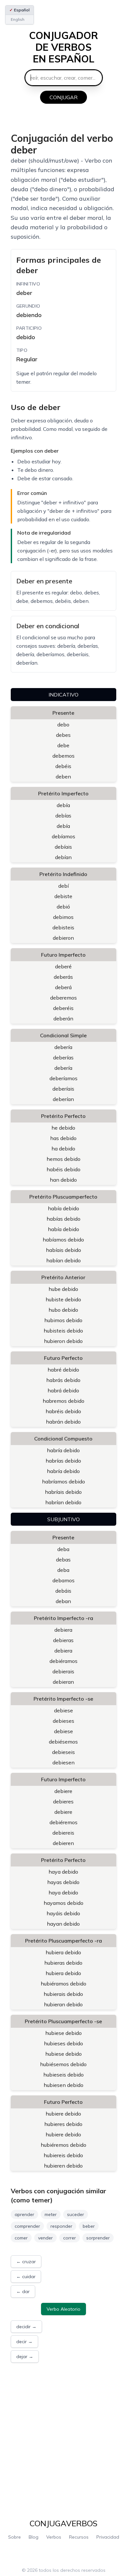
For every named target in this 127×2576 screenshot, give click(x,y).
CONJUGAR (63, 97)
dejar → (25, 2357)
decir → (24, 2342)
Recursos (79, 2537)
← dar (23, 2291)
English (18, 19)
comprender (27, 2226)
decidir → (26, 2327)
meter (51, 2214)
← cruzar (26, 2262)
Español (20, 10)
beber (89, 2226)
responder (61, 2226)
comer (21, 2238)
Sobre (14, 2537)
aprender (24, 2214)
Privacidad (108, 2537)
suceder (76, 2214)
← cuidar (26, 2277)
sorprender (98, 2238)
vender (45, 2238)
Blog (34, 2537)
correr (70, 2238)
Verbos (54, 2537)
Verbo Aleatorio (63, 2309)
